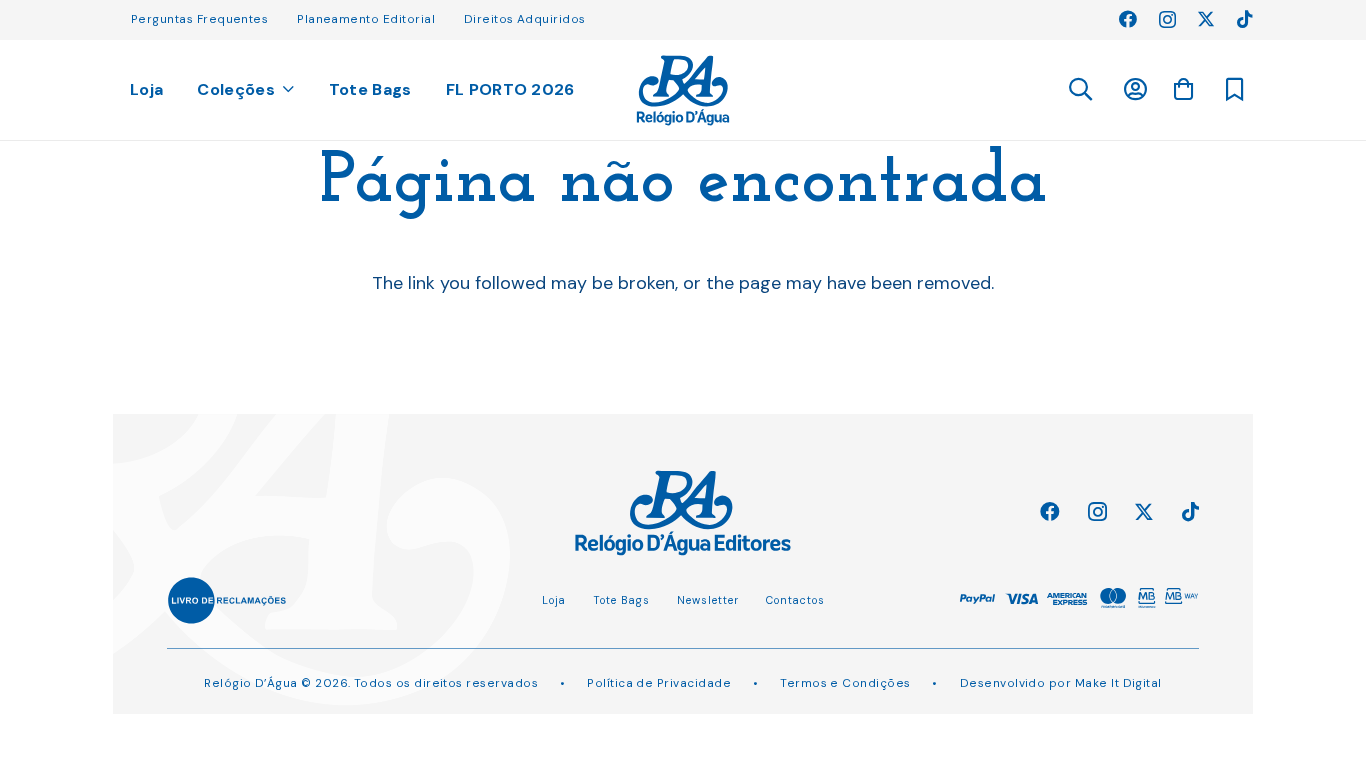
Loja (554, 600)
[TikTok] (1245, 19)
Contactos (795, 600)
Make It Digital (1118, 683)
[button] (1079, 90)
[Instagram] (1167, 20)
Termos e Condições (845, 683)
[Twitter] (1206, 19)
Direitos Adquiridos (525, 19)
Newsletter (708, 600)
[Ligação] (683, 90)
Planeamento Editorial (366, 19)
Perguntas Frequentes (199, 19)
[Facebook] (1128, 19)
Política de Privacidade (659, 683)
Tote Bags (621, 600)
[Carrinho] (1183, 89)
